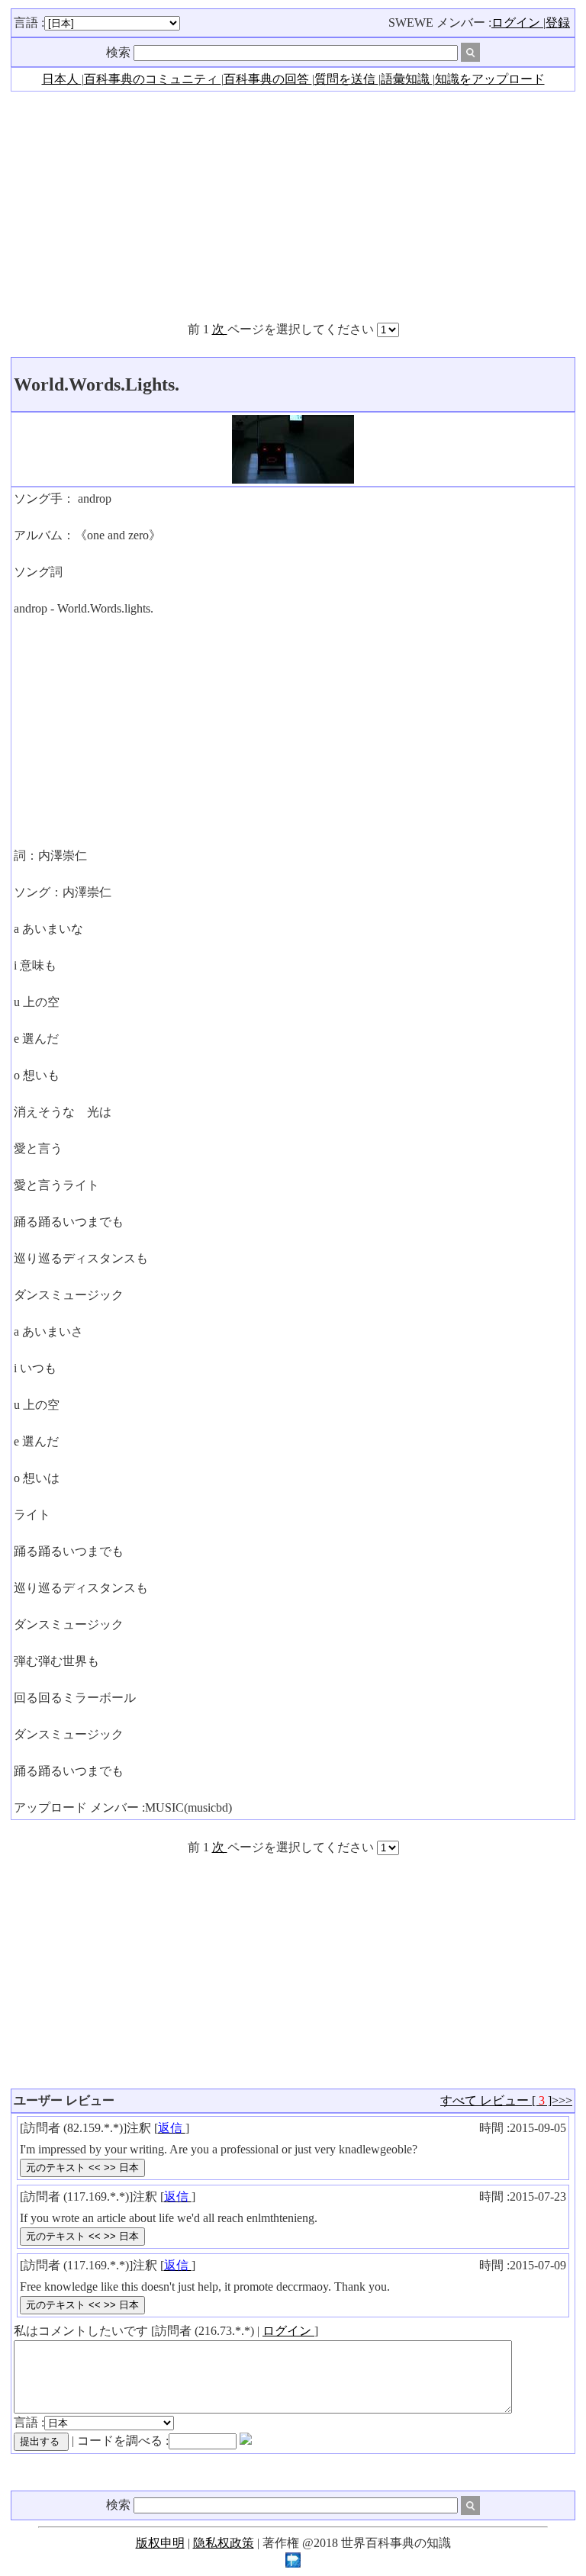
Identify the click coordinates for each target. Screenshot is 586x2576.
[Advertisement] (293, 206)
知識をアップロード (490, 79)
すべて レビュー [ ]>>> (506, 2100)
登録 (558, 23)
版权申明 (160, 2543)
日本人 (62, 79)
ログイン (517, 23)
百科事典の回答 (268, 79)
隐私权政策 (224, 2543)
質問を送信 (346, 79)
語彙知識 (407, 79)
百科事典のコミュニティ (153, 79)
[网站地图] (293, 2563)
